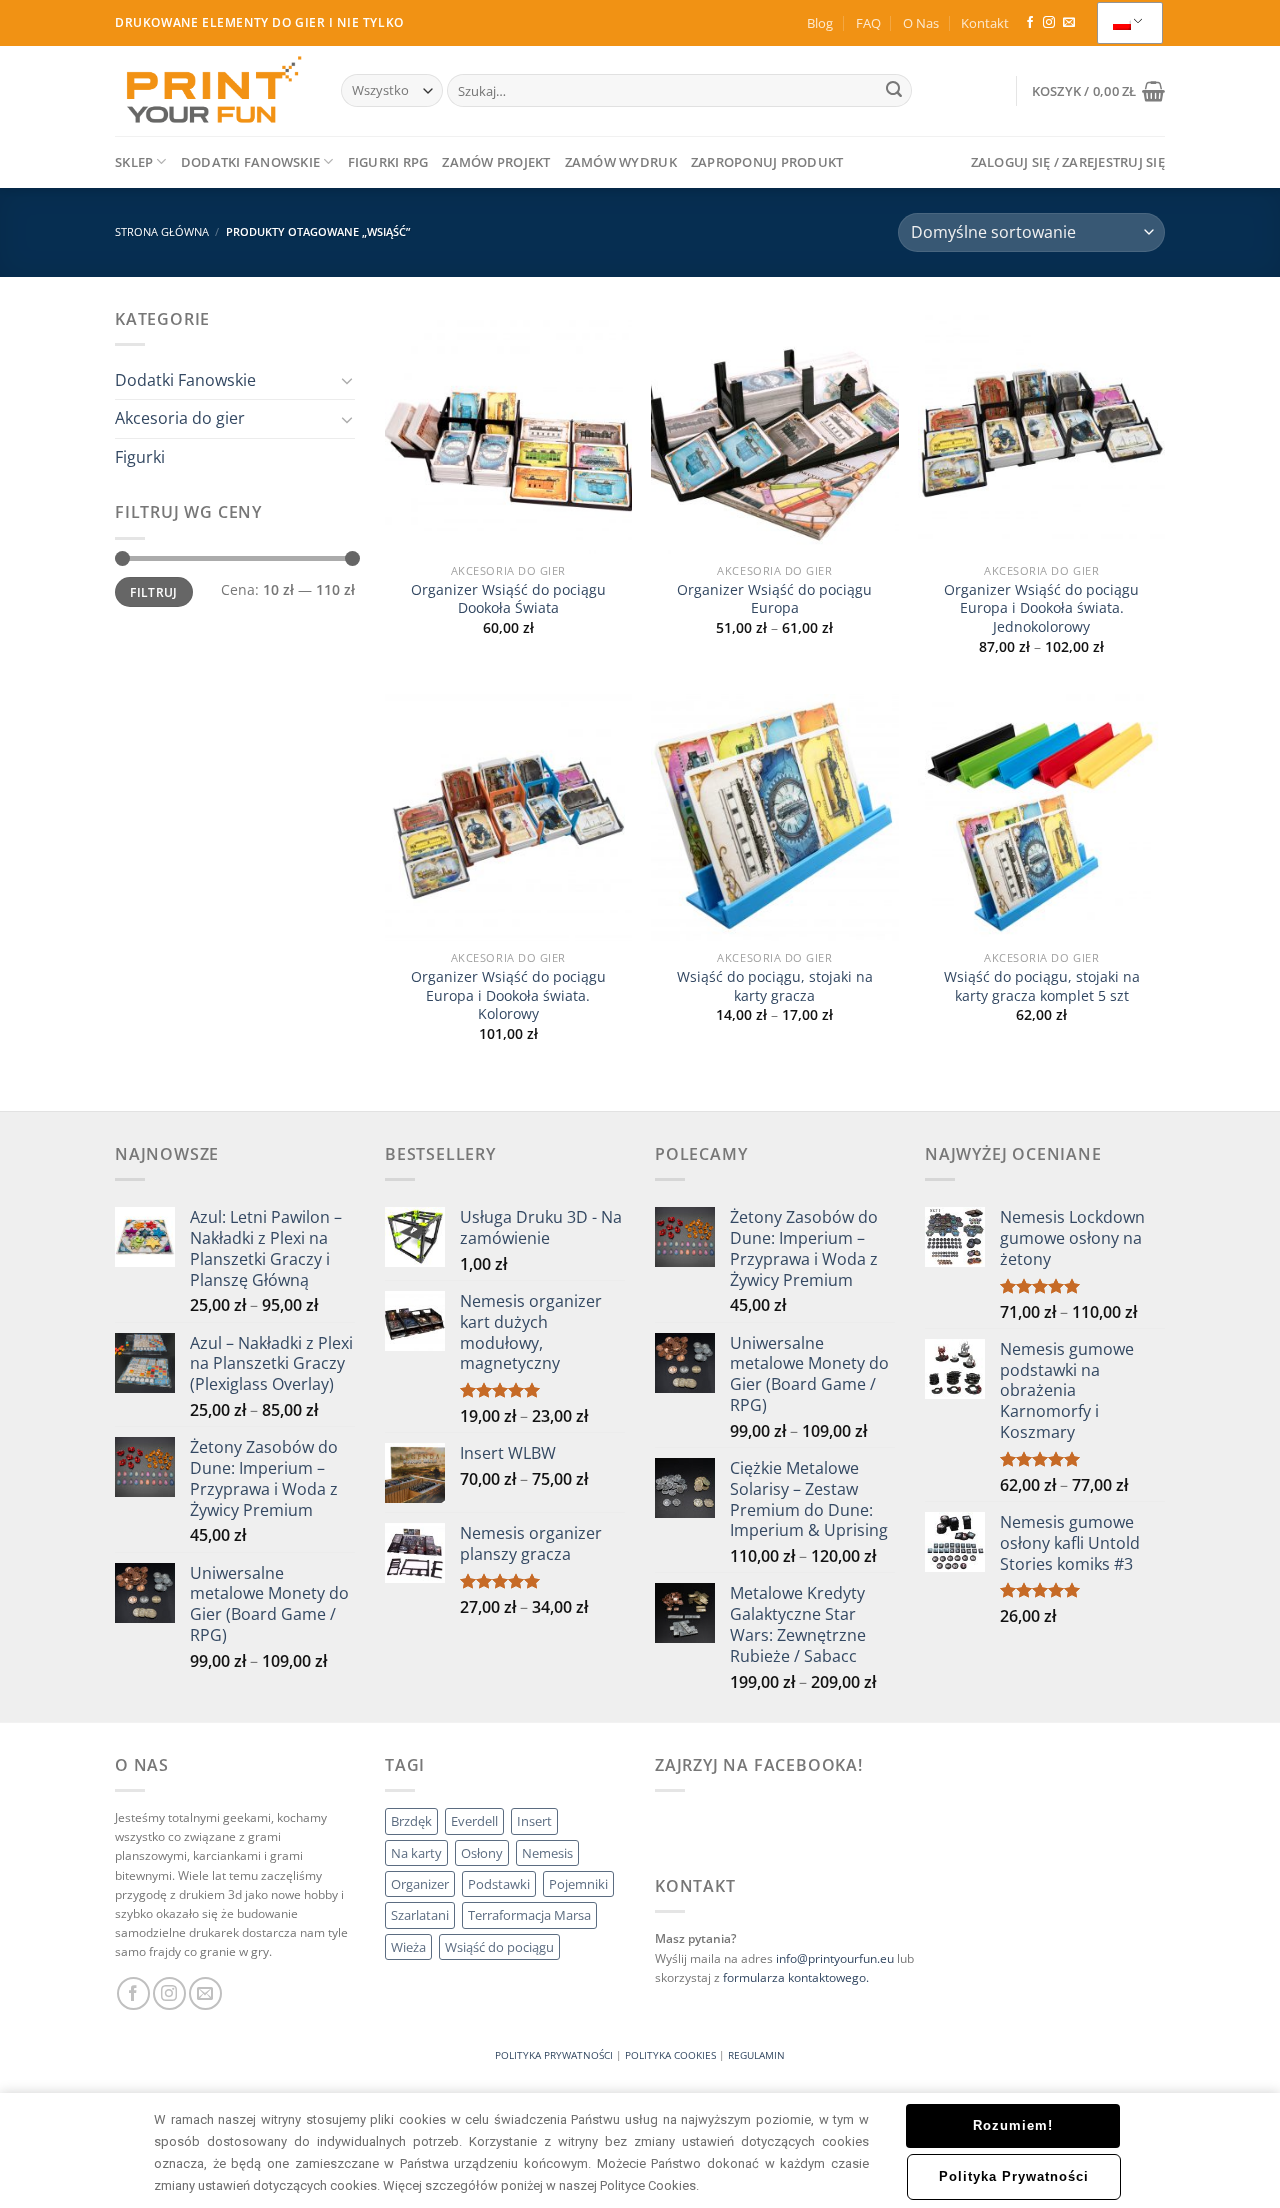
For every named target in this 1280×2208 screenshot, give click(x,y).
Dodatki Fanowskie (250, 162)
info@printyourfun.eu (835, 1958)
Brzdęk (411, 1821)
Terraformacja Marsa (529, 1915)
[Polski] (1130, 23)
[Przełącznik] (347, 380)
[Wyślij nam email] (1069, 23)
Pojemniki (578, 1884)
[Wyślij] (894, 91)
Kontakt (985, 23)
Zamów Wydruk (621, 162)
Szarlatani (420, 1915)
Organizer (420, 1884)
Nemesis (547, 1853)
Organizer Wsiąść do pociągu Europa (774, 599)
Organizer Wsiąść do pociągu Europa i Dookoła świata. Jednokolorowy (1041, 608)
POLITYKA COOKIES (670, 2055)
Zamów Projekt (496, 162)
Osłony (482, 1853)
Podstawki (499, 1884)
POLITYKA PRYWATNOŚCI (554, 2055)
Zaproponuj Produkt (767, 162)
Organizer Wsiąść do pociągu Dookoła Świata (508, 599)
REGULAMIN (756, 2055)
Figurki (140, 457)
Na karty (416, 1853)
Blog (820, 23)
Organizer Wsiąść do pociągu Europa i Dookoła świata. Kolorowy (508, 995)
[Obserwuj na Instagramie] (1049, 23)
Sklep (134, 162)
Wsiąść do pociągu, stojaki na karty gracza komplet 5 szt (1042, 986)
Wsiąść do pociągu (499, 1947)
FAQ (868, 23)
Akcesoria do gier (180, 418)
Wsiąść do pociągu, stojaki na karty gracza (775, 986)
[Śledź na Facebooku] (1030, 23)
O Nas (921, 23)
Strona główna (162, 231)
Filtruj (154, 592)
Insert (534, 1821)
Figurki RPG (388, 162)
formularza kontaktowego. (796, 1977)
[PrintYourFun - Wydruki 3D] (213, 90)
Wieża (408, 1947)
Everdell (474, 1821)
